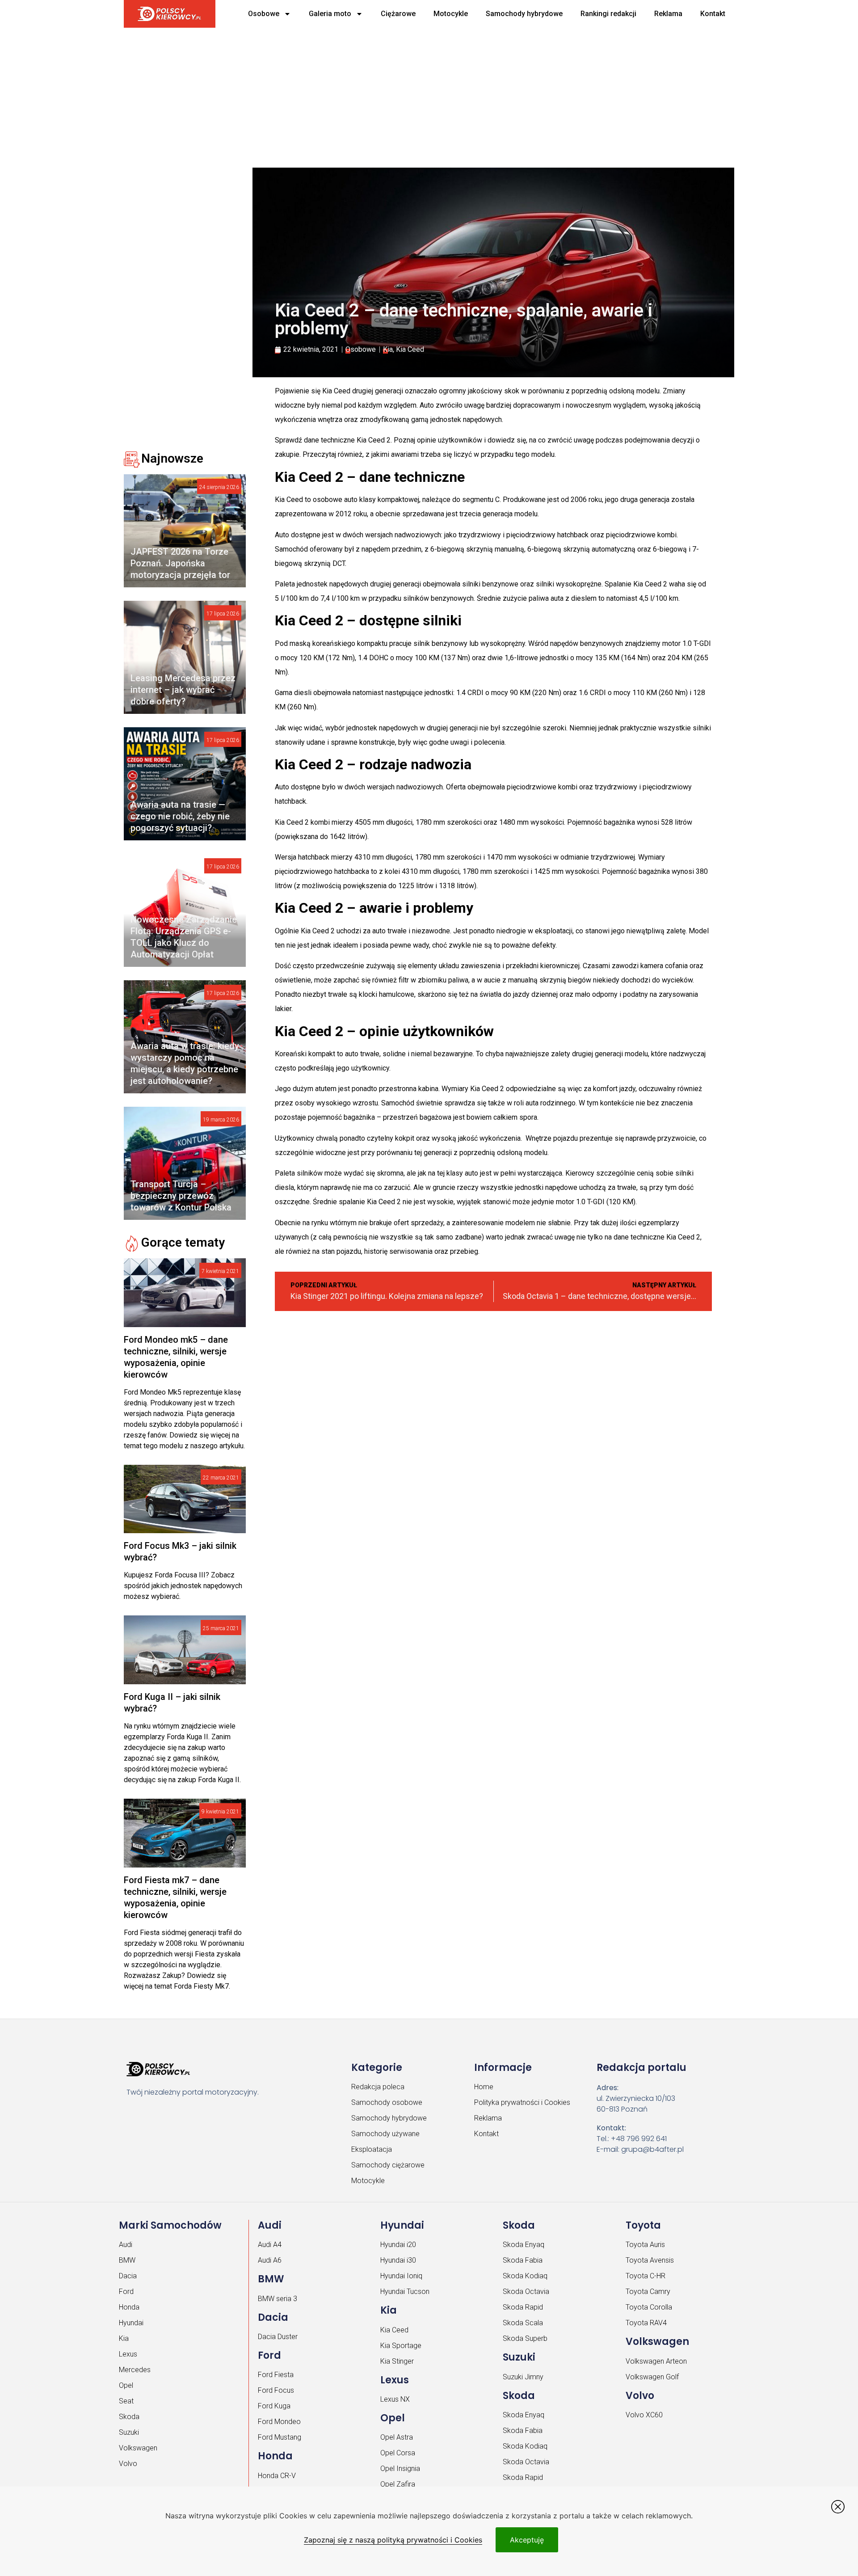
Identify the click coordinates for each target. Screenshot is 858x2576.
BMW (127, 2260)
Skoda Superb (525, 2338)
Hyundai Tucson (405, 2291)
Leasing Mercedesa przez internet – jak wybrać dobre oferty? (183, 690)
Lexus (128, 2354)
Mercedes (135, 2370)
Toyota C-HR (646, 2276)
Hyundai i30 (398, 2260)
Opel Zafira (398, 2484)
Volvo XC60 (644, 2415)
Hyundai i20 (398, 2245)
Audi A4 (270, 2245)
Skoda (129, 2417)
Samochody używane (385, 2134)
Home (484, 2087)
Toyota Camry (648, 2291)
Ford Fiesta (276, 2375)
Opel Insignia (400, 2468)
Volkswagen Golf (652, 2377)
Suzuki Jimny (523, 2377)
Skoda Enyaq (524, 2245)
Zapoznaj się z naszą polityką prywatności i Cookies (393, 2540)
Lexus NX (395, 2399)
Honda (129, 2307)
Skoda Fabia (523, 2260)
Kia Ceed (410, 349)
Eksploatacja (372, 2149)
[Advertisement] (396, 94)
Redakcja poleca (378, 2087)
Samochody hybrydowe (524, 14)
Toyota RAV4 (646, 2323)
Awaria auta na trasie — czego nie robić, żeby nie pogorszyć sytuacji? (180, 816)
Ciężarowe (398, 14)
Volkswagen (138, 2448)
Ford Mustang (280, 2437)
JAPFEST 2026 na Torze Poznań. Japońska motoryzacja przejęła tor (180, 563)
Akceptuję (527, 2540)
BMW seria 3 (278, 2299)
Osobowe (264, 14)
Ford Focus (276, 2390)
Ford (126, 2291)
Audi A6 (270, 2260)
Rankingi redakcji (608, 14)
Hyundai (131, 2323)
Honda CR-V (277, 2476)
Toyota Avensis (650, 2260)
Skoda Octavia (526, 2291)
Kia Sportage (401, 2346)
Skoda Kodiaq (525, 2276)
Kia (388, 349)
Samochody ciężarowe (388, 2165)
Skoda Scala (523, 2323)
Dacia (128, 2276)
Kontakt (713, 14)
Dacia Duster (278, 2337)
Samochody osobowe (387, 2102)
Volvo (128, 2464)
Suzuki (129, 2432)
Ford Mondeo (279, 2422)
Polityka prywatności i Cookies (522, 2102)
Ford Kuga (274, 2406)
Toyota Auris (645, 2245)
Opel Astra (397, 2437)
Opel (126, 2385)
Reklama (668, 14)
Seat (126, 2401)
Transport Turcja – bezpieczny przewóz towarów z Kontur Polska (181, 1196)
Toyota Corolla (649, 2307)
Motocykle (451, 14)
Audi (126, 2245)
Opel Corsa (398, 2453)
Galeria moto (330, 14)
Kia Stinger (397, 2361)
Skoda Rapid (523, 2307)
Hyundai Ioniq (401, 2276)
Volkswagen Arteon (656, 2361)
